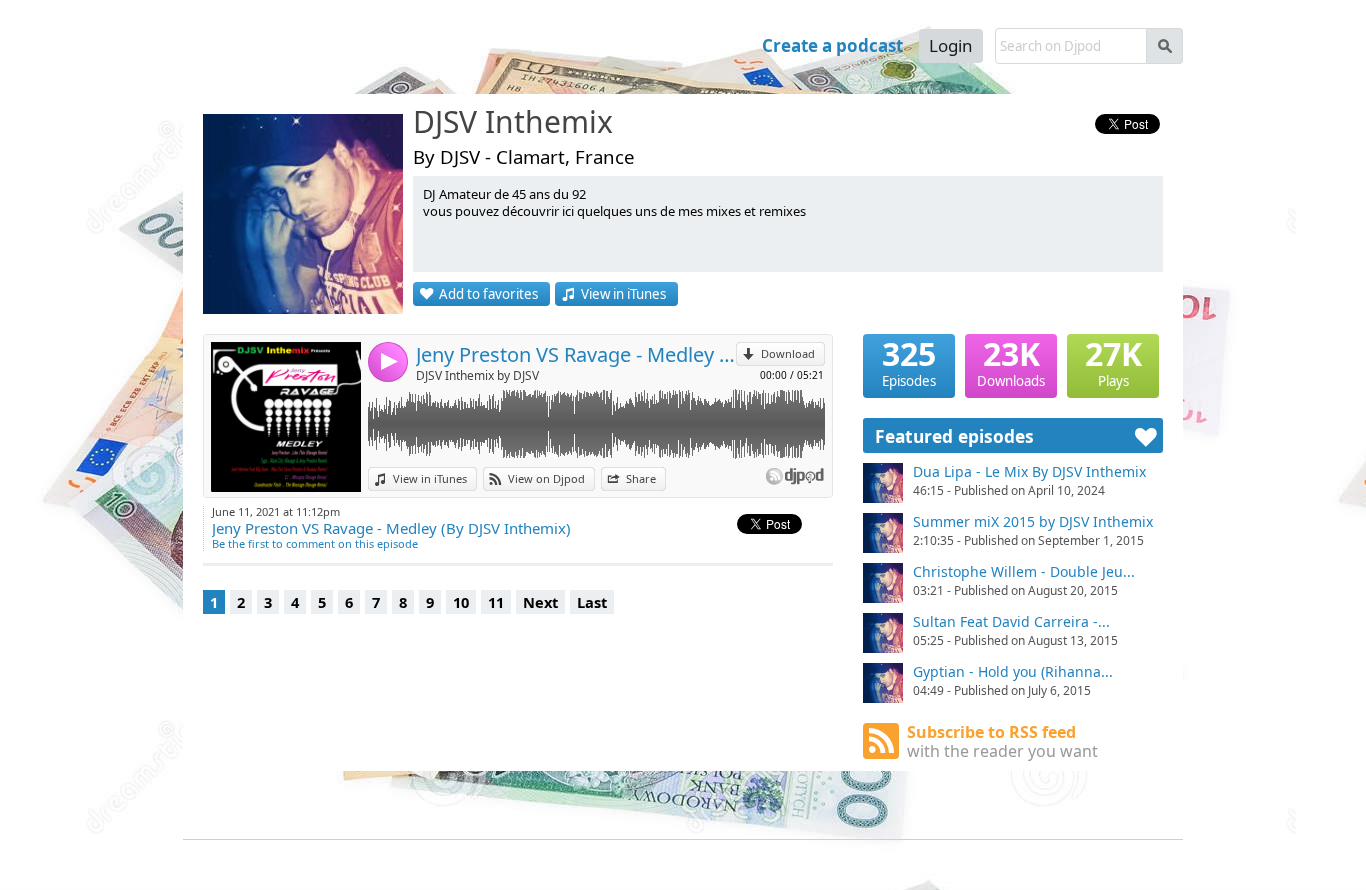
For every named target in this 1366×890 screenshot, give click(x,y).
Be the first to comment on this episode (315, 543)
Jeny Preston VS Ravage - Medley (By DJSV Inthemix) (576, 354)
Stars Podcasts (340, 815)
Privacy (382, 860)
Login (951, 45)
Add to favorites (488, 294)
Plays (1113, 362)
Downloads (1011, 362)
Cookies (442, 860)
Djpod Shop (454, 797)
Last (592, 602)
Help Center (705, 860)
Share (641, 478)
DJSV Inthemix (513, 123)
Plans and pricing (529, 860)
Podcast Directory (349, 797)
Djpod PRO (624, 860)
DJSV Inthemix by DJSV (477, 375)
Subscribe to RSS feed (1002, 741)
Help (716, 45)
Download (788, 353)
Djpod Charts (217, 797)
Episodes (909, 362)
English (1163, 858)
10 (461, 602)
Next (540, 602)
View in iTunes (623, 294)
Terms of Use (307, 860)
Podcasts (568, 45)
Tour (651, 45)
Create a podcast (832, 45)
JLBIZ (241, 860)
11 (496, 602)
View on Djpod (546, 478)
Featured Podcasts (231, 815)
